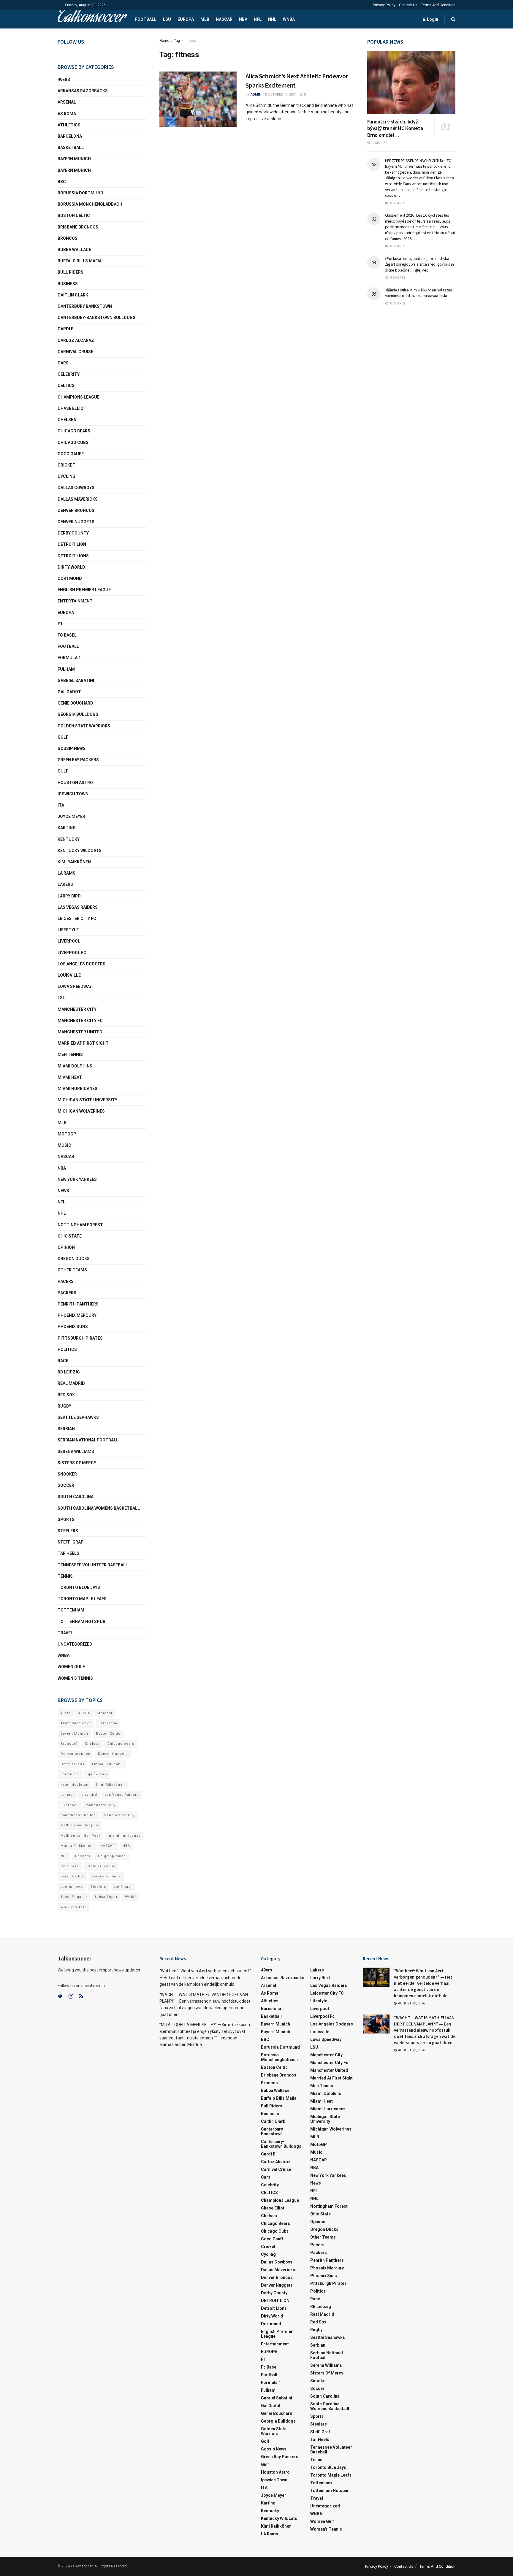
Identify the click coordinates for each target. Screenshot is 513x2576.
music (64, 1145)
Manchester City (77, 1009)
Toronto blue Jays (79, 1587)
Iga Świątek (97, 1774)
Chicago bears (74, 431)
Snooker (67, 1474)
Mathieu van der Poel (80, 1836)
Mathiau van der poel (80, 1825)
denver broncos (76, 510)
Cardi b (66, 329)
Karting (67, 828)
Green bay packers (78, 760)
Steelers (68, 1531)
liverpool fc (72, 953)
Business (68, 284)
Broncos (68, 238)
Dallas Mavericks (78, 499)
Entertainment (75, 601)
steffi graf (123, 1887)
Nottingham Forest (80, 1225)
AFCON (84, 1713)
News (63, 1191)
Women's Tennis (75, 1678)
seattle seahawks (78, 1417)
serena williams (76, 1452)
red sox (66, 1395)
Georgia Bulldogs (78, 714)
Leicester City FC (77, 919)
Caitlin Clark (73, 295)
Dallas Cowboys (76, 488)
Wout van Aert (73, 1907)
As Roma (67, 114)
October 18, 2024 (282, 95)
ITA (61, 805)
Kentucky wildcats (80, 851)
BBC (62, 182)
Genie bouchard (75, 703)
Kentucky (69, 839)
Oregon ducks (74, 1259)
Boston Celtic (74, 215)
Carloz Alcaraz (76, 340)
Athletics (69, 125)
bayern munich (74, 159)
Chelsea (67, 420)
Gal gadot (69, 692)
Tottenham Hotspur (81, 1622)
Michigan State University (87, 1100)
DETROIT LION (72, 544)
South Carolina (76, 1497)
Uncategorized (75, 1644)
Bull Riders (71, 272)
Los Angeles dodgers (81, 964)
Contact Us (408, 5)
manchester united (78, 1815)
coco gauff (71, 454)
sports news (72, 1887)
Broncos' (69, 1744)
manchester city (100, 1805)
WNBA (289, 19)
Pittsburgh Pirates (80, 1338)
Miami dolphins (75, 1066)
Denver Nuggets (76, 522)
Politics (67, 1349)
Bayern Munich (74, 170)
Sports (66, 1519)
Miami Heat (70, 1077)
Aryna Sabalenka (76, 1723)
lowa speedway (75, 986)
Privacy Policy (384, 5)
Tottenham (71, 1610)
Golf (63, 737)
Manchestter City (119, 1815)
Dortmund (70, 578)
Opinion (66, 1247)
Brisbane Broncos (78, 227)
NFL (258, 19)
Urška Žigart (106, 1897)
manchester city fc (80, 1021)
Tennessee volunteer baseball (93, 1565)
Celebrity (69, 374)
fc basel (67, 635)
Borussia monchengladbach (90, 204)
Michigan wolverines (81, 1111)
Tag (177, 41)
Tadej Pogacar (74, 1897)
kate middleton (75, 1785)
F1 (60, 624)
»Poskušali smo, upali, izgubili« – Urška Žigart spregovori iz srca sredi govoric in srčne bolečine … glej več (419, 264)
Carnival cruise (75, 352)
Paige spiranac (112, 1856)
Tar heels (68, 1553)
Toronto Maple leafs (82, 1599)
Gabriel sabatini (76, 681)
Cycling (66, 476)
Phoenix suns (73, 1327)
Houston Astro (75, 783)
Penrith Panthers (78, 1304)
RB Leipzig (69, 1372)
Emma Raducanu (107, 1764)
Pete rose (70, 1866)
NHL (272, 19)
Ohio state (70, 1236)
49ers (64, 80)
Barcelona (70, 136)
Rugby (64, 1406)
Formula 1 (69, 658)
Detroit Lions (72, 1764)
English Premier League (84, 590)
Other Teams (72, 1270)
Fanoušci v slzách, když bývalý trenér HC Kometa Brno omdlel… (395, 128)
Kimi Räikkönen (74, 862)
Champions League (79, 397)
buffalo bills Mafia (80, 261)
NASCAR (224, 19)
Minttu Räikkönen (77, 1846)
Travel (65, 1633)
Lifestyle (68, 930)
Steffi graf (70, 1542)
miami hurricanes (77, 1089)
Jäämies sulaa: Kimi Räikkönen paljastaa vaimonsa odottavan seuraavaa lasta (419, 293)
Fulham (66, 669)
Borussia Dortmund (80, 193)
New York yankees (77, 1179)
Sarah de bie (72, 1876)
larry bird (89, 1795)
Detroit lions (73, 556)
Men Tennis (70, 1054)
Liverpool (69, 941)
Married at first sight (83, 1043)
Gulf (63, 771)
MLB (205, 19)
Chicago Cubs (73, 442)
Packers (67, 1293)
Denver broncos (75, 1754)
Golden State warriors (84, 726)
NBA (243, 19)
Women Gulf (71, 1667)
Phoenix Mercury (77, 1315)
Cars (63, 363)
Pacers (66, 1281)
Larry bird (69, 896)
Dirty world (71, 567)
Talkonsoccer (91, 19)
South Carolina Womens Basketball (99, 1508)
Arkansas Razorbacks (83, 91)
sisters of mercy (77, 1463)
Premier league (101, 1866)
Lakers (65, 884)
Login (432, 19)
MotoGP (67, 1134)
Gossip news (72, 748)
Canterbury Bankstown (85, 306)
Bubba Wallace (74, 250)
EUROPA (186, 19)
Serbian (66, 1429)
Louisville (69, 975)
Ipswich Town (73, 794)
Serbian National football (88, 1440)
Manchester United (80, 1032)
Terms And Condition (438, 5)
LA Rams (66, 873)
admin (256, 95)
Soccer (66, 1485)
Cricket (66, 465)
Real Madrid (71, 1383)
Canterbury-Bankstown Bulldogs (96, 318)
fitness (190, 41)
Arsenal (67, 102)
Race (63, 1361)
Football (146, 19)
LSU (167, 19)
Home (164, 41)
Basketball (71, 147)
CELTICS (66, 386)
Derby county (73, 533)
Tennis (65, 1576)
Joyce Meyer (71, 816)
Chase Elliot (72, 408)
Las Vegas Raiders (78, 907)
